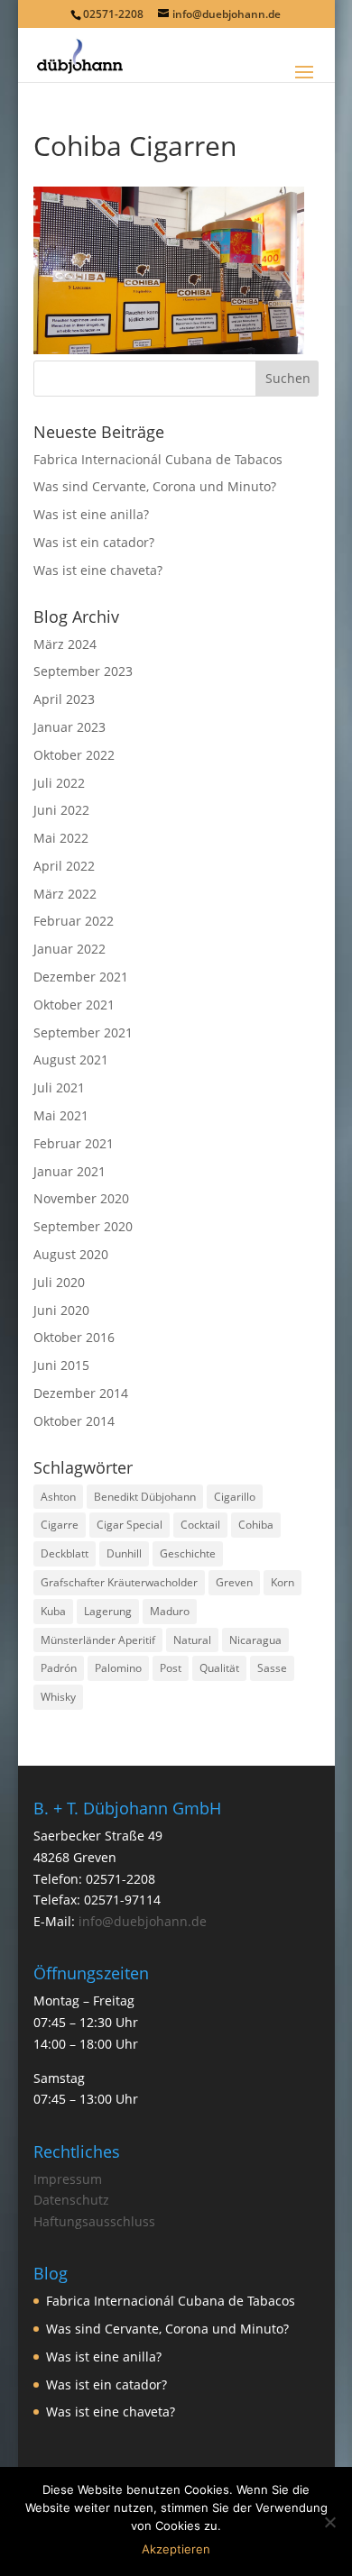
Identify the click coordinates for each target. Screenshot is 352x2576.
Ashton (58, 1497)
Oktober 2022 (74, 755)
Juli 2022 (59, 783)
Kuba (53, 1611)
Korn (283, 1582)
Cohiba (256, 1525)
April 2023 (64, 699)
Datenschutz (71, 2200)
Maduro (170, 1611)
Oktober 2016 (74, 1337)
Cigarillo (235, 1497)
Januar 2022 (69, 949)
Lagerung (108, 1611)
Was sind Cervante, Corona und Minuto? (155, 486)
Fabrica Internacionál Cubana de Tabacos (158, 459)
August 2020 (71, 1254)
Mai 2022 (61, 838)
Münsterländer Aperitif (98, 1640)
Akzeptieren (176, 2549)
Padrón (59, 1668)
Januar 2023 (69, 727)
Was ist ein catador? (94, 542)
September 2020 (83, 1226)
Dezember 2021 (81, 977)
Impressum (68, 2179)
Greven (234, 1582)
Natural (192, 1640)
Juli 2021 (59, 1087)
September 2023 (83, 671)
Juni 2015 (61, 1365)
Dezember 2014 (81, 1393)
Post (171, 1668)
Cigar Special (130, 1525)
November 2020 (81, 1198)
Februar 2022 (74, 921)
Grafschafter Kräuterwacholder (119, 1582)
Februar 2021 (74, 1143)
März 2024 (65, 644)
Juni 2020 (61, 1310)
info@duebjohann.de (143, 1921)
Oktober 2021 (74, 1005)
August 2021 (71, 1060)
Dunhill (124, 1553)
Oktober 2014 (74, 1421)
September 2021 (83, 1032)
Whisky (58, 1697)
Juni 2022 (61, 810)
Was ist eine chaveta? (98, 570)
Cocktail (200, 1525)
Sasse (272, 1668)
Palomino (118, 1668)
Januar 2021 (69, 1171)
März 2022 (65, 894)
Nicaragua (255, 1640)
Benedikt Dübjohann (145, 1497)
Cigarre (60, 1525)
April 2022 (64, 866)
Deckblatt (65, 1553)
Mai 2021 (61, 1115)
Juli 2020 (59, 1282)
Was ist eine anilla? (91, 514)
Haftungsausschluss (94, 2221)
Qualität (219, 1668)
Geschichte (188, 1553)
